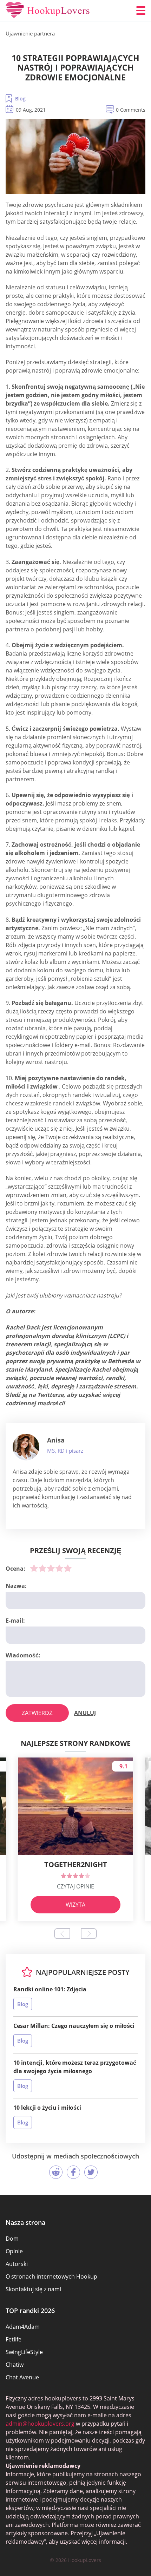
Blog (20, 98)
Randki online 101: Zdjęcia (50, 1989)
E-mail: (15, 1621)
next (89, 1934)
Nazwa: (16, 1586)
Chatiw (15, 2365)
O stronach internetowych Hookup (51, 2276)
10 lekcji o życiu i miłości (47, 2108)
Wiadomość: (23, 1655)
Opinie (14, 2251)
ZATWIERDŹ (37, 1713)
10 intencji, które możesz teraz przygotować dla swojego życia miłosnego (75, 2067)
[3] (51, 1568)
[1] (34, 1568)
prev (62, 1934)
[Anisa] (26, 1447)
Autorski (17, 2264)
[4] (59, 1568)
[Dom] (48, 11)
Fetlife (14, 2339)
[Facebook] (73, 2172)
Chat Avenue (22, 2377)
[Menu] (141, 11)
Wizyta (75, 1905)
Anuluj (85, 1713)
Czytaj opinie (75, 1886)
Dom (12, 2239)
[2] (42, 1568)
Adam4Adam (23, 2327)
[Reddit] (56, 2172)
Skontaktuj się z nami (33, 2289)
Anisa (56, 1440)
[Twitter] (91, 2172)
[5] (68, 1568)
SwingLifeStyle (24, 2352)
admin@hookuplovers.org (40, 2424)
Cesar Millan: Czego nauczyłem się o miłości (74, 2026)
